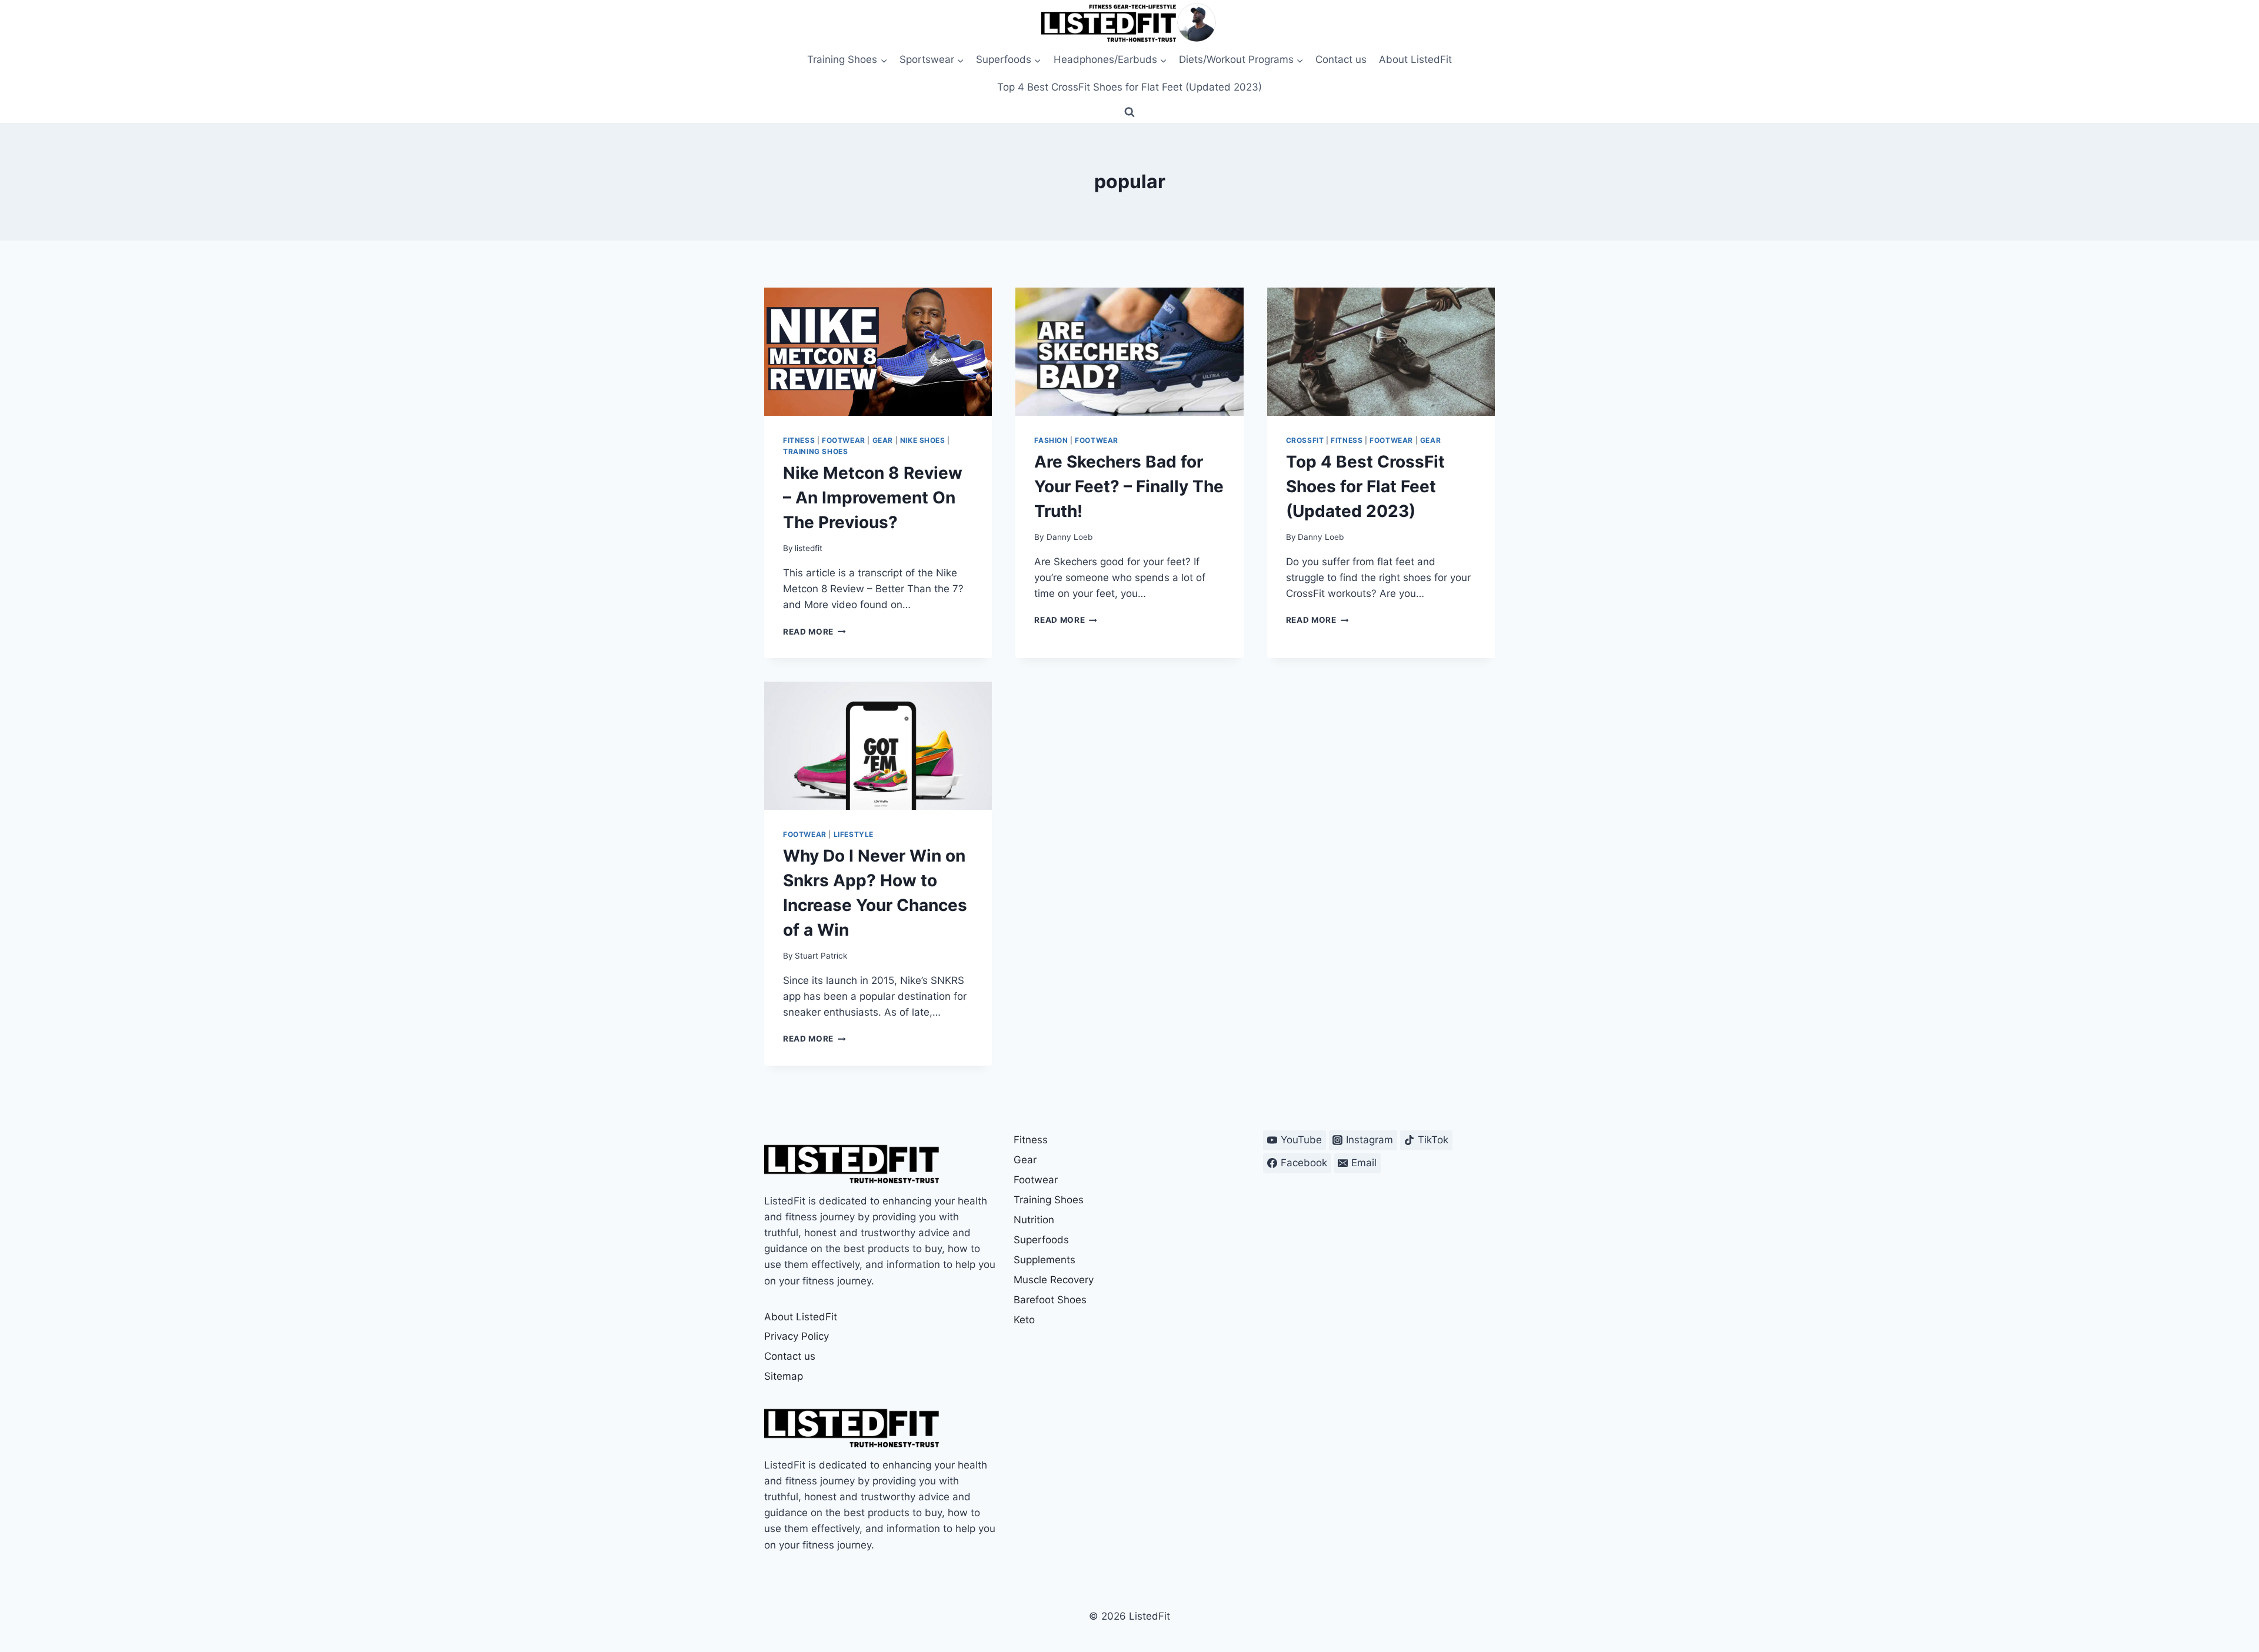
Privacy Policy (797, 1336)
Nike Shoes (923, 440)
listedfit (809, 548)
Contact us (1341, 59)
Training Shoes (815, 451)
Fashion (1051, 440)
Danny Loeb (1069, 537)
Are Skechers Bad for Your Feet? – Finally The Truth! (1129, 486)
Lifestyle (854, 834)
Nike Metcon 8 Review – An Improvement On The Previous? (873, 498)
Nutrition (1034, 1220)
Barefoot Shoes (1050, 1300)
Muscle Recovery (1054, 1280)
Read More (814, 632)
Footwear (844, 440)
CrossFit (1305, 440)
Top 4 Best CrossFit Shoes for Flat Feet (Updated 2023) (1129, 87)
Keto (1024, 1320)
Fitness (799, 440)
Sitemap (784, 1376)
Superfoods (1041, 1240)
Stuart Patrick (821, 956)
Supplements (1044, 1260)
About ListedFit (1415, 59)
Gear (883, 440)
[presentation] (878, 352)
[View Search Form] (1129, 112)
